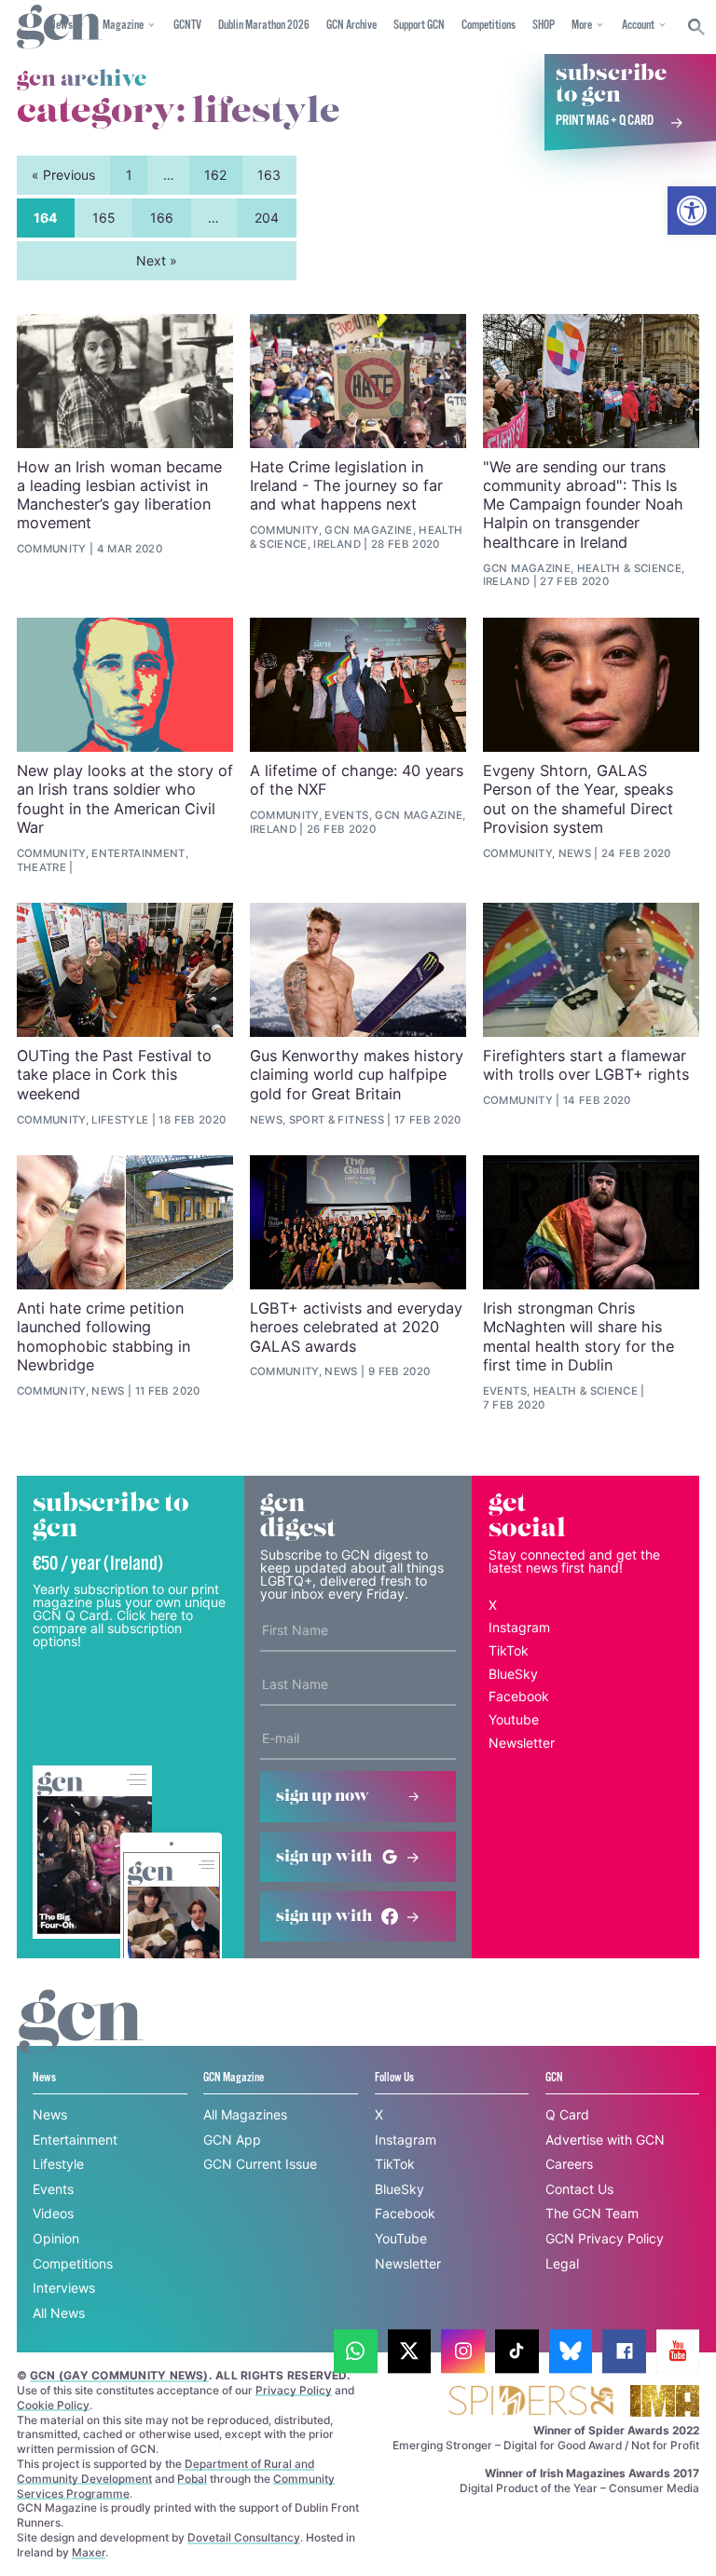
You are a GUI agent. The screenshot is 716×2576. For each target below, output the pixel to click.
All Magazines (245, 2114)
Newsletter (522, 1743)
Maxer (89, 2552)
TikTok (509, 1650)
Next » (157, 260)
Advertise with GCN (605, 2140)
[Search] (697, 27)
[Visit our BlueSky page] (571, 2351)
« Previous (63, 175)
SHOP (544, 26)
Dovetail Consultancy (244, 2537)
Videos (53, 2213)
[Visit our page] (356, 2351)
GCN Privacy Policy (605, 2238)
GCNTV (187, 26)
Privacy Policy (294, 2390)
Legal (562, 2263)
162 (215, 175)
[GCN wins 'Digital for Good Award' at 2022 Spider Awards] (530, 2402)
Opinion (56, 2238)
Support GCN (419, 26)
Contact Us (579, 2189)
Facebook (519, 1696)
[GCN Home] (60, 27)
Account (638, 26)
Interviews (64, 2288)
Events (53, 2189)
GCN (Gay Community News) (119, 2375)
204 (267, 218)
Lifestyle (58, 2164)
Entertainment (75, 2140)
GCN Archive (351, 26)
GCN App (232, 2140)
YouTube (401, 2238)
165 (104, 218)
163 (269, 175)
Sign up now (323, 1796)
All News (59, 2313)
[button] (692, 211)
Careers (569, 2164)
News (50, 2114)
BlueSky (513, 1674)
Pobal (192, 2479)
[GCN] (81, 2039)
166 (162, 218)
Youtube (514, 1719)
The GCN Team (592, 2213)
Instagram (519, 1627)
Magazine (123, 26)
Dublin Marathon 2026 (264, 26)
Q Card (567, 2114)
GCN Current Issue (260, 2164)
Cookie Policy (53, 2405)
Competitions (489, 26)
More (582, 26)
